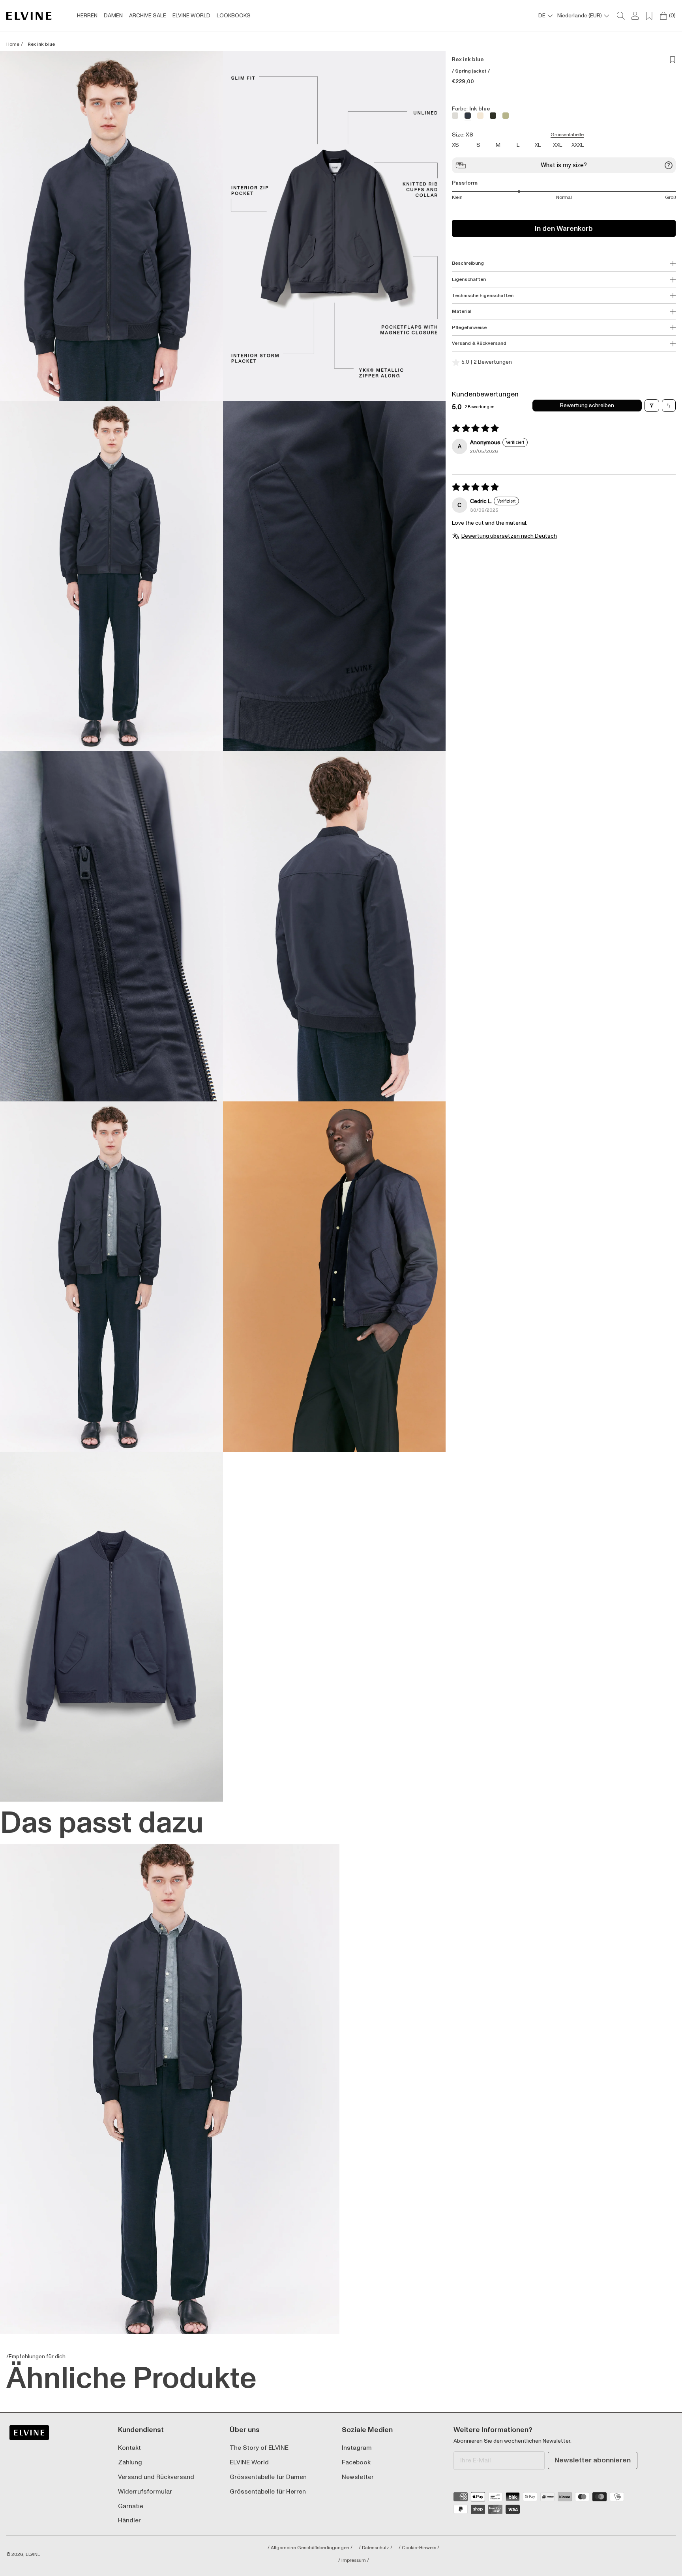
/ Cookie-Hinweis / (419, 2548)
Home (13, 45)
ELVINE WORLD (191, 16)
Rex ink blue (41, 45)
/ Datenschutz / (376, 2548)
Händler (129, 2521)
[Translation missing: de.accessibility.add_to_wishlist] (673, 60)
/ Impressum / (354, 2561)
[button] (111, 226)
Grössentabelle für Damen (268, 2477)
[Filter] (652, 406)
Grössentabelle (567, 135)
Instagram (357, 2448)
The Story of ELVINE (259, 2448)
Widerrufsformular (145, 2492)
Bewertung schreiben (587, 405)
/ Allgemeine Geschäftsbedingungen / (310, 2548)
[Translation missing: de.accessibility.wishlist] (649, 16)
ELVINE (33, 2555)
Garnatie (131, 2506)
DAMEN (113, 16)
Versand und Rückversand (156, 2477)
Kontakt (129, 2448)
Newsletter (358, 2477)
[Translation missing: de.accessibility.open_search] (621, 16)
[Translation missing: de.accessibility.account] (635, 16)
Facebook (356, 2463)
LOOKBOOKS (234, 16)
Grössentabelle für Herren (268, 2492)
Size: (518, 135)
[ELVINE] (29, 16)
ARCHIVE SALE (148, 16)
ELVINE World (249, 2463)
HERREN (87, 16)
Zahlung (130, 2463)
